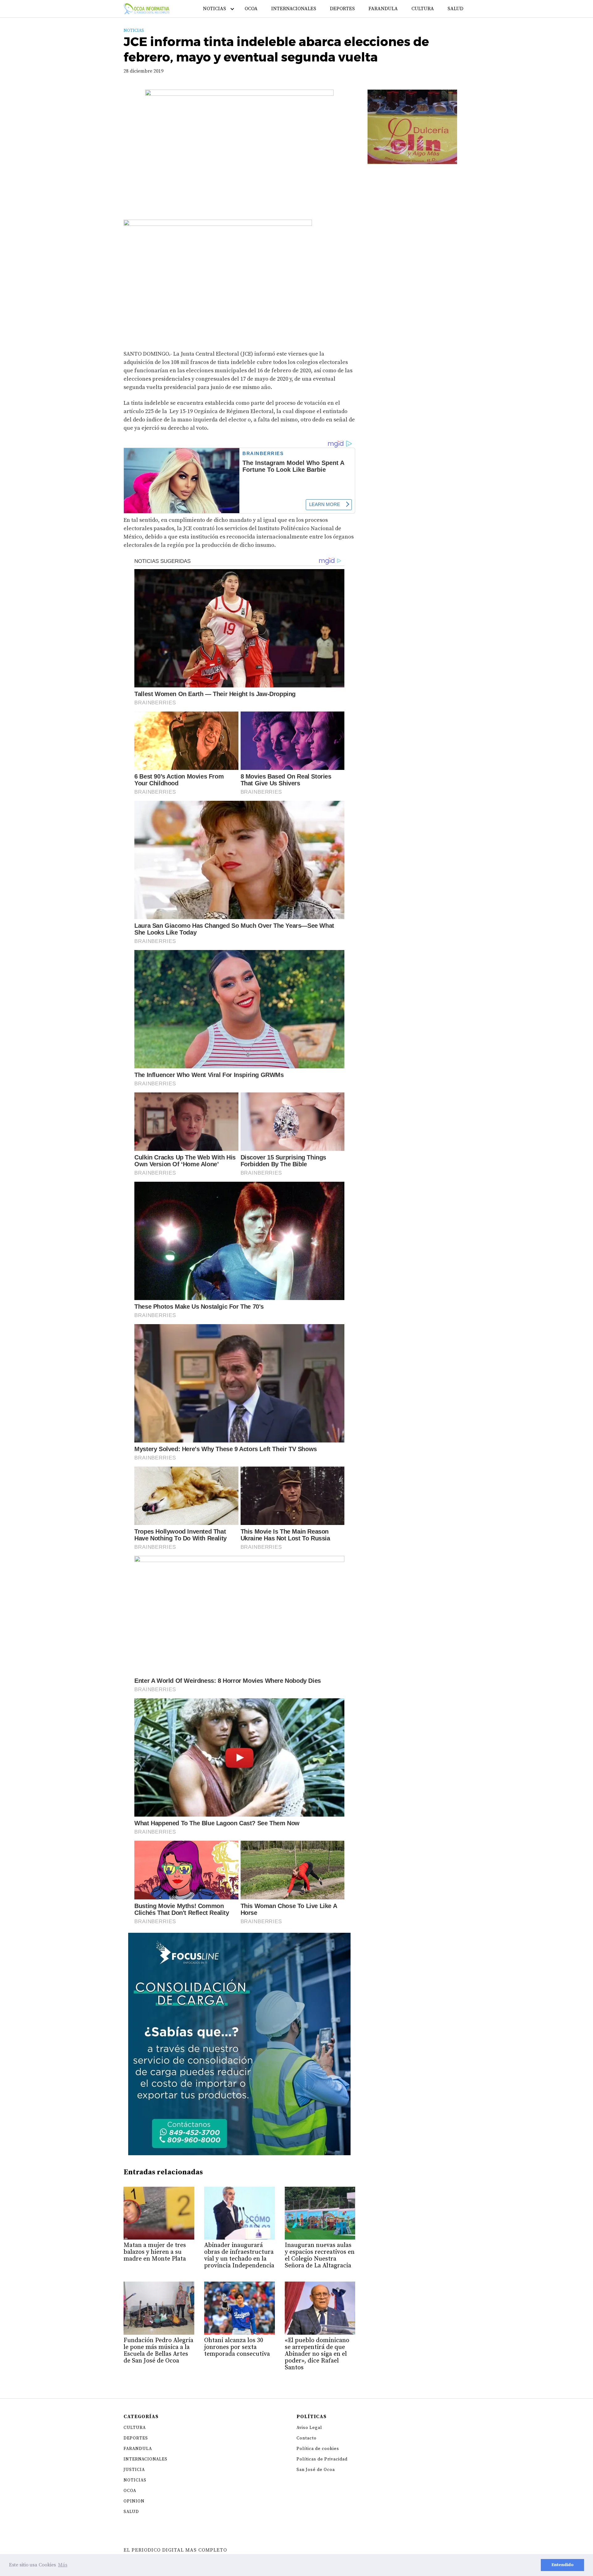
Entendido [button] (562, 2565)
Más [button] (63, 2565)
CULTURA (423, 9)
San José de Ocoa (316, 2470)
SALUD (455, 9)
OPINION (134, 2501)
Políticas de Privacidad (322, 2459)
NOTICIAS (214, 9)
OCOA (251, 9)
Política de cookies (318, 2449)
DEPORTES (342, 9)
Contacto (307, 2438)
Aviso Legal (309, 2428)
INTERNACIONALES (294, 9)
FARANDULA (383, 9)
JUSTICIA (134, 2470)
